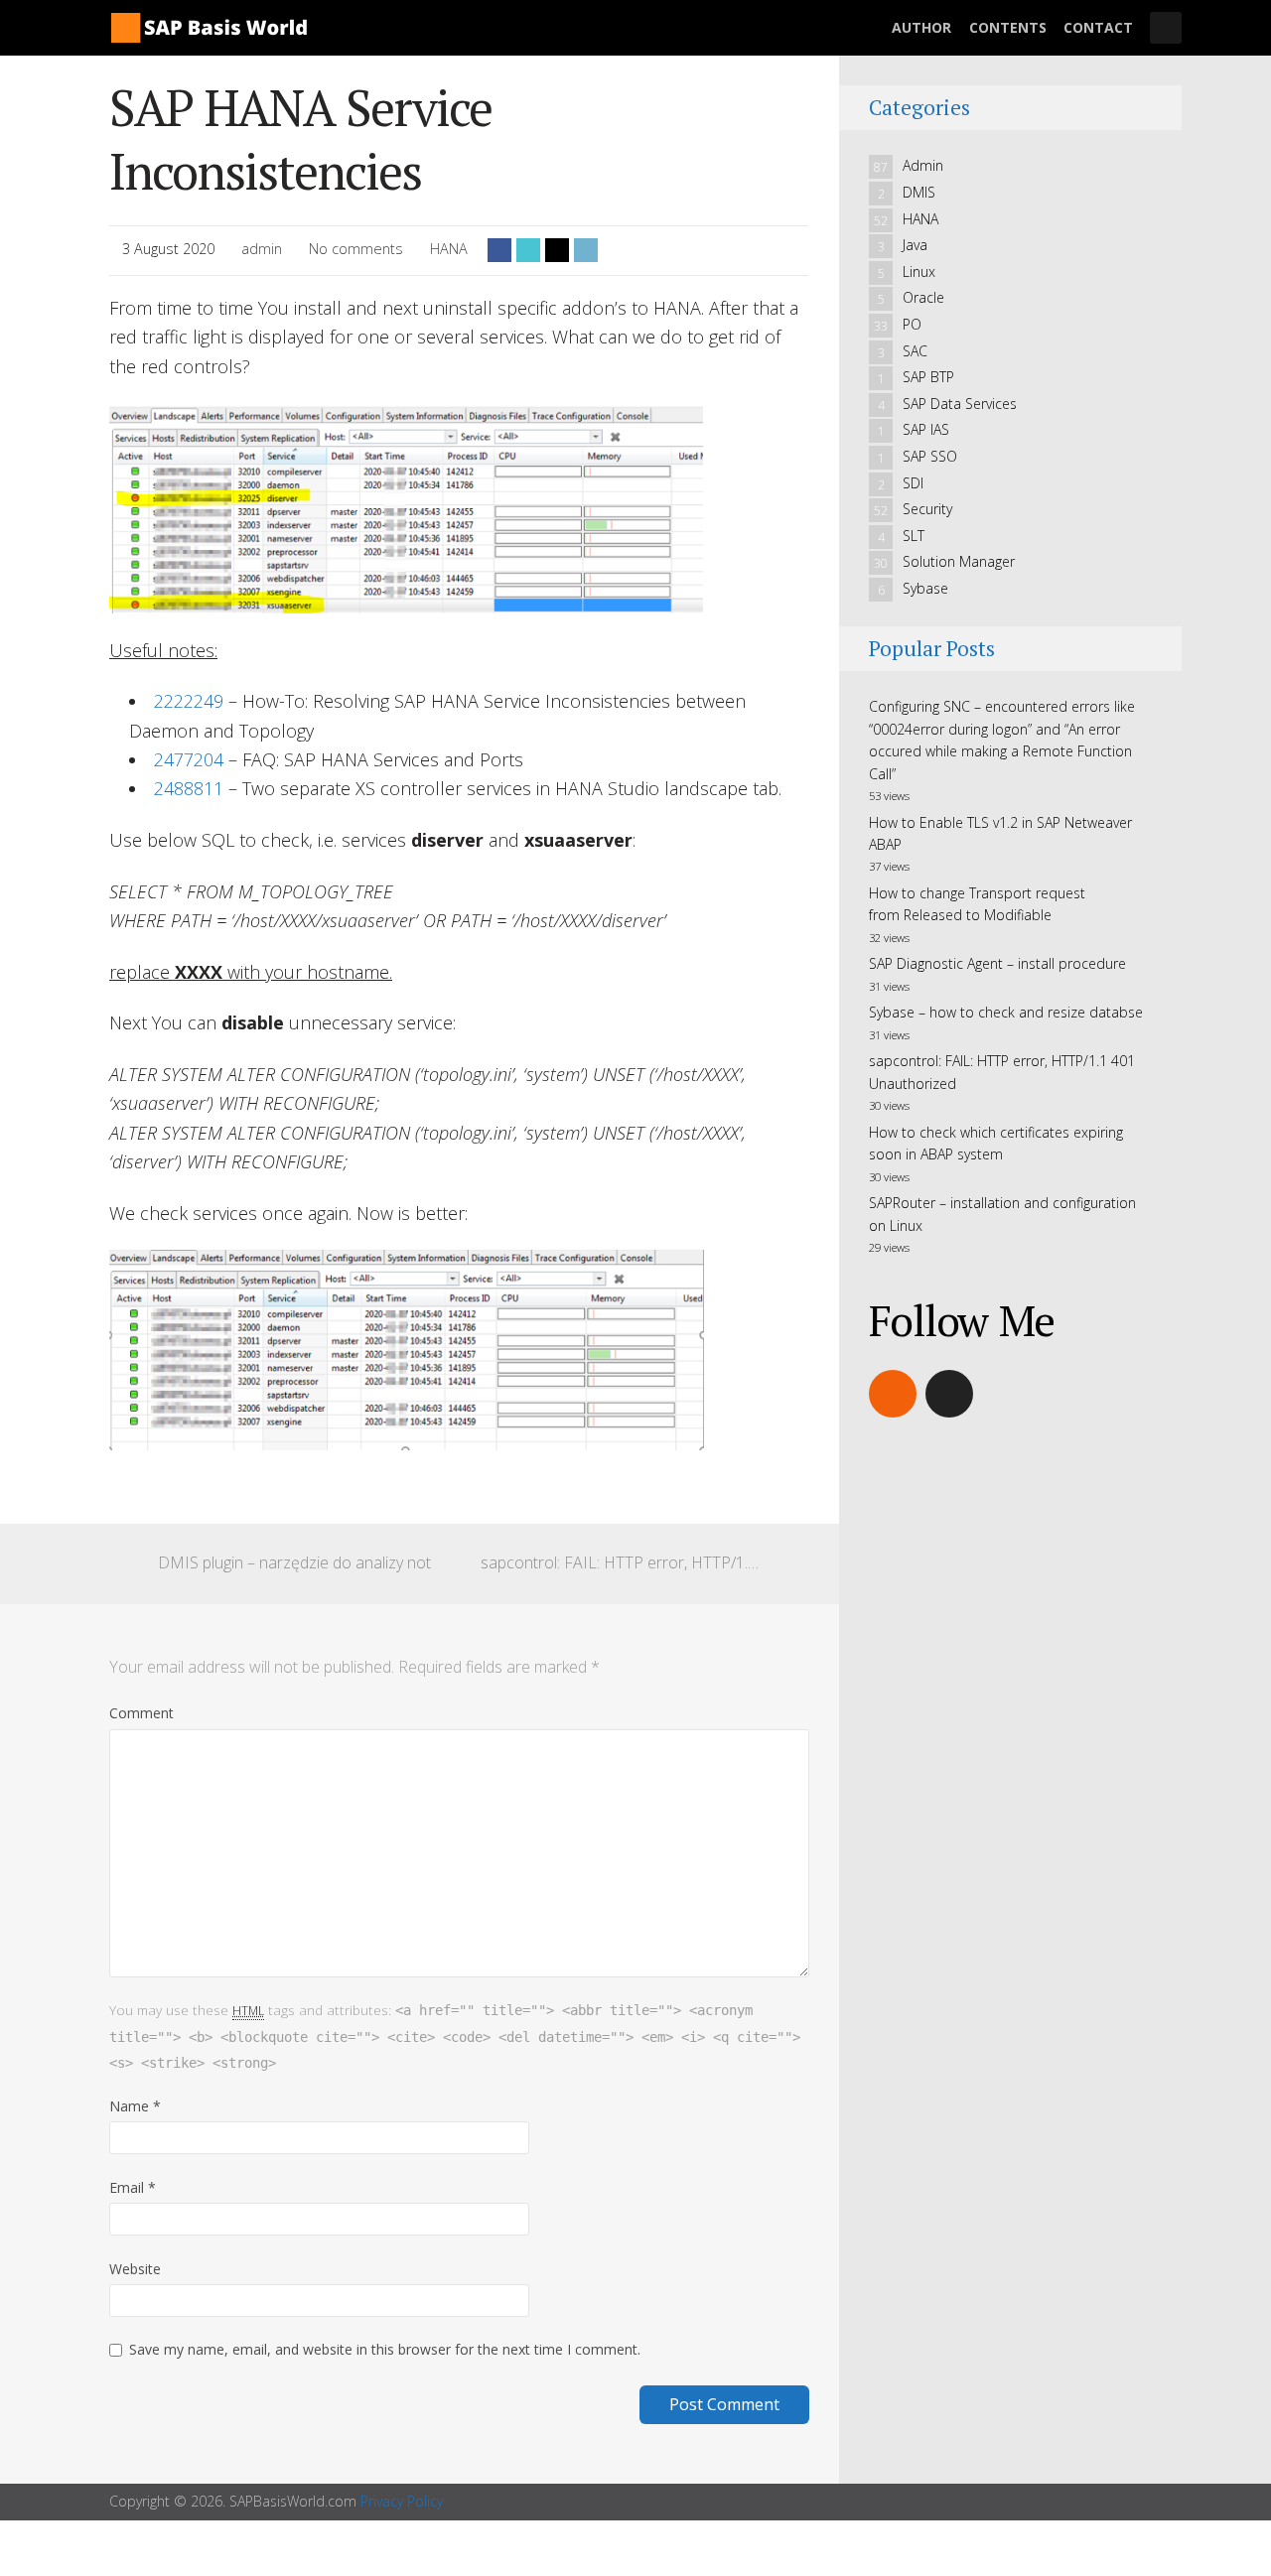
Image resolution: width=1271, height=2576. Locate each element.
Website (135, 2269)
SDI (913, 483)
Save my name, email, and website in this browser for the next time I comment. (385, 2349)
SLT (914, 536)
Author (921, 27)
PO (912, 324)
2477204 (191, 759)
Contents (1008, 27)
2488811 (191, 788)
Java (915, 245)
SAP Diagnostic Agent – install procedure (997, 963)
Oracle (923, 297)
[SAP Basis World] (209, 25)
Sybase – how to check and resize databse (1006, 1012)
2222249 (191, 701)
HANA (449, 249)
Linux (919, 271)
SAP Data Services (960, 404)
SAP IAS (926, 429)
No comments (356, 249)
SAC (915, 351)
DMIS (919, 192)
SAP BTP (928, 377)
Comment (141, 1713)
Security (927, 509)
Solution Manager (959, 561)
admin (262, 249)
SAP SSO (930, 456)
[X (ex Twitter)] (949, 1394)
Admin (923, 165)
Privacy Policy (402, 2501)
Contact (1098, 27)
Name (135, 2106)
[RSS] (893, 1394)
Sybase (925, 588)
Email (133, 2187)
